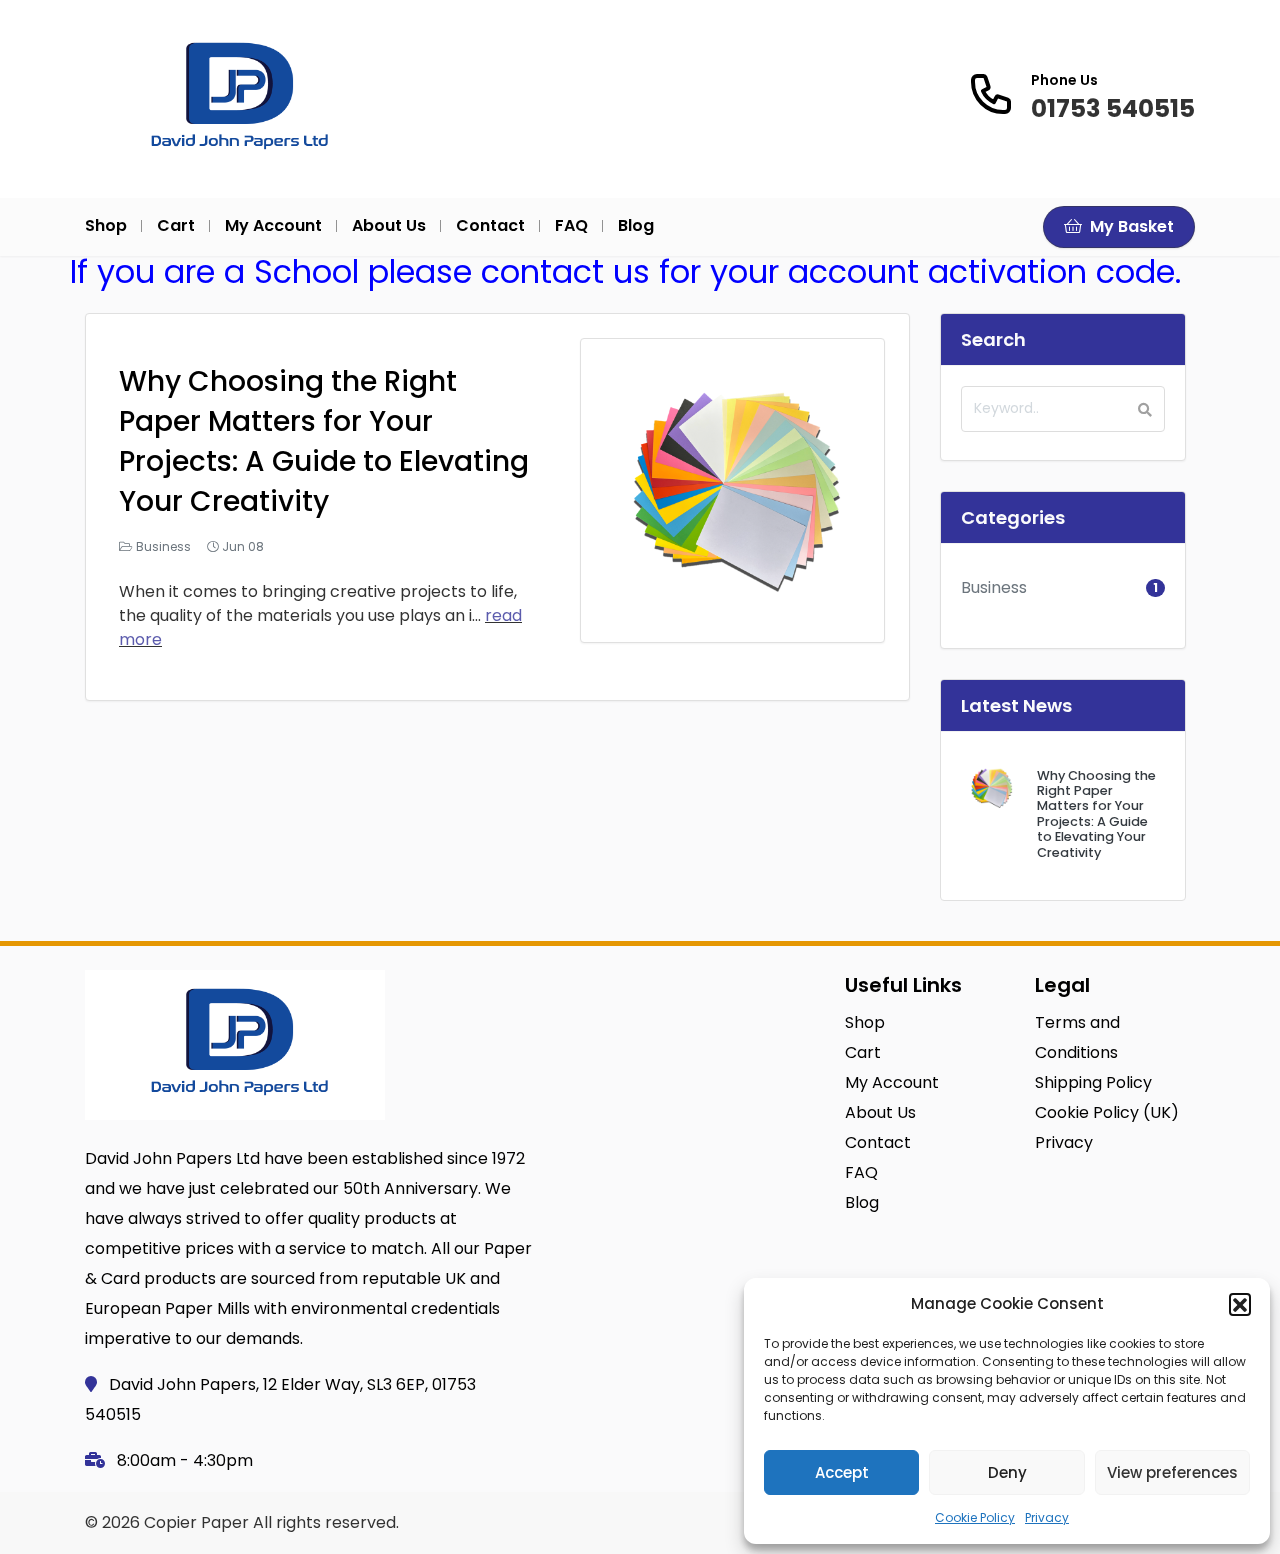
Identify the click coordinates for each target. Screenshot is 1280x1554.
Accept (842, 1472)
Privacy (1047, 1517)
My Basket (1130, 226)
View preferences (1172, 1472)
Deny (1007, 1472)
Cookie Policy (975, 1517)
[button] (1240, 1304)
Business (163, 546)
